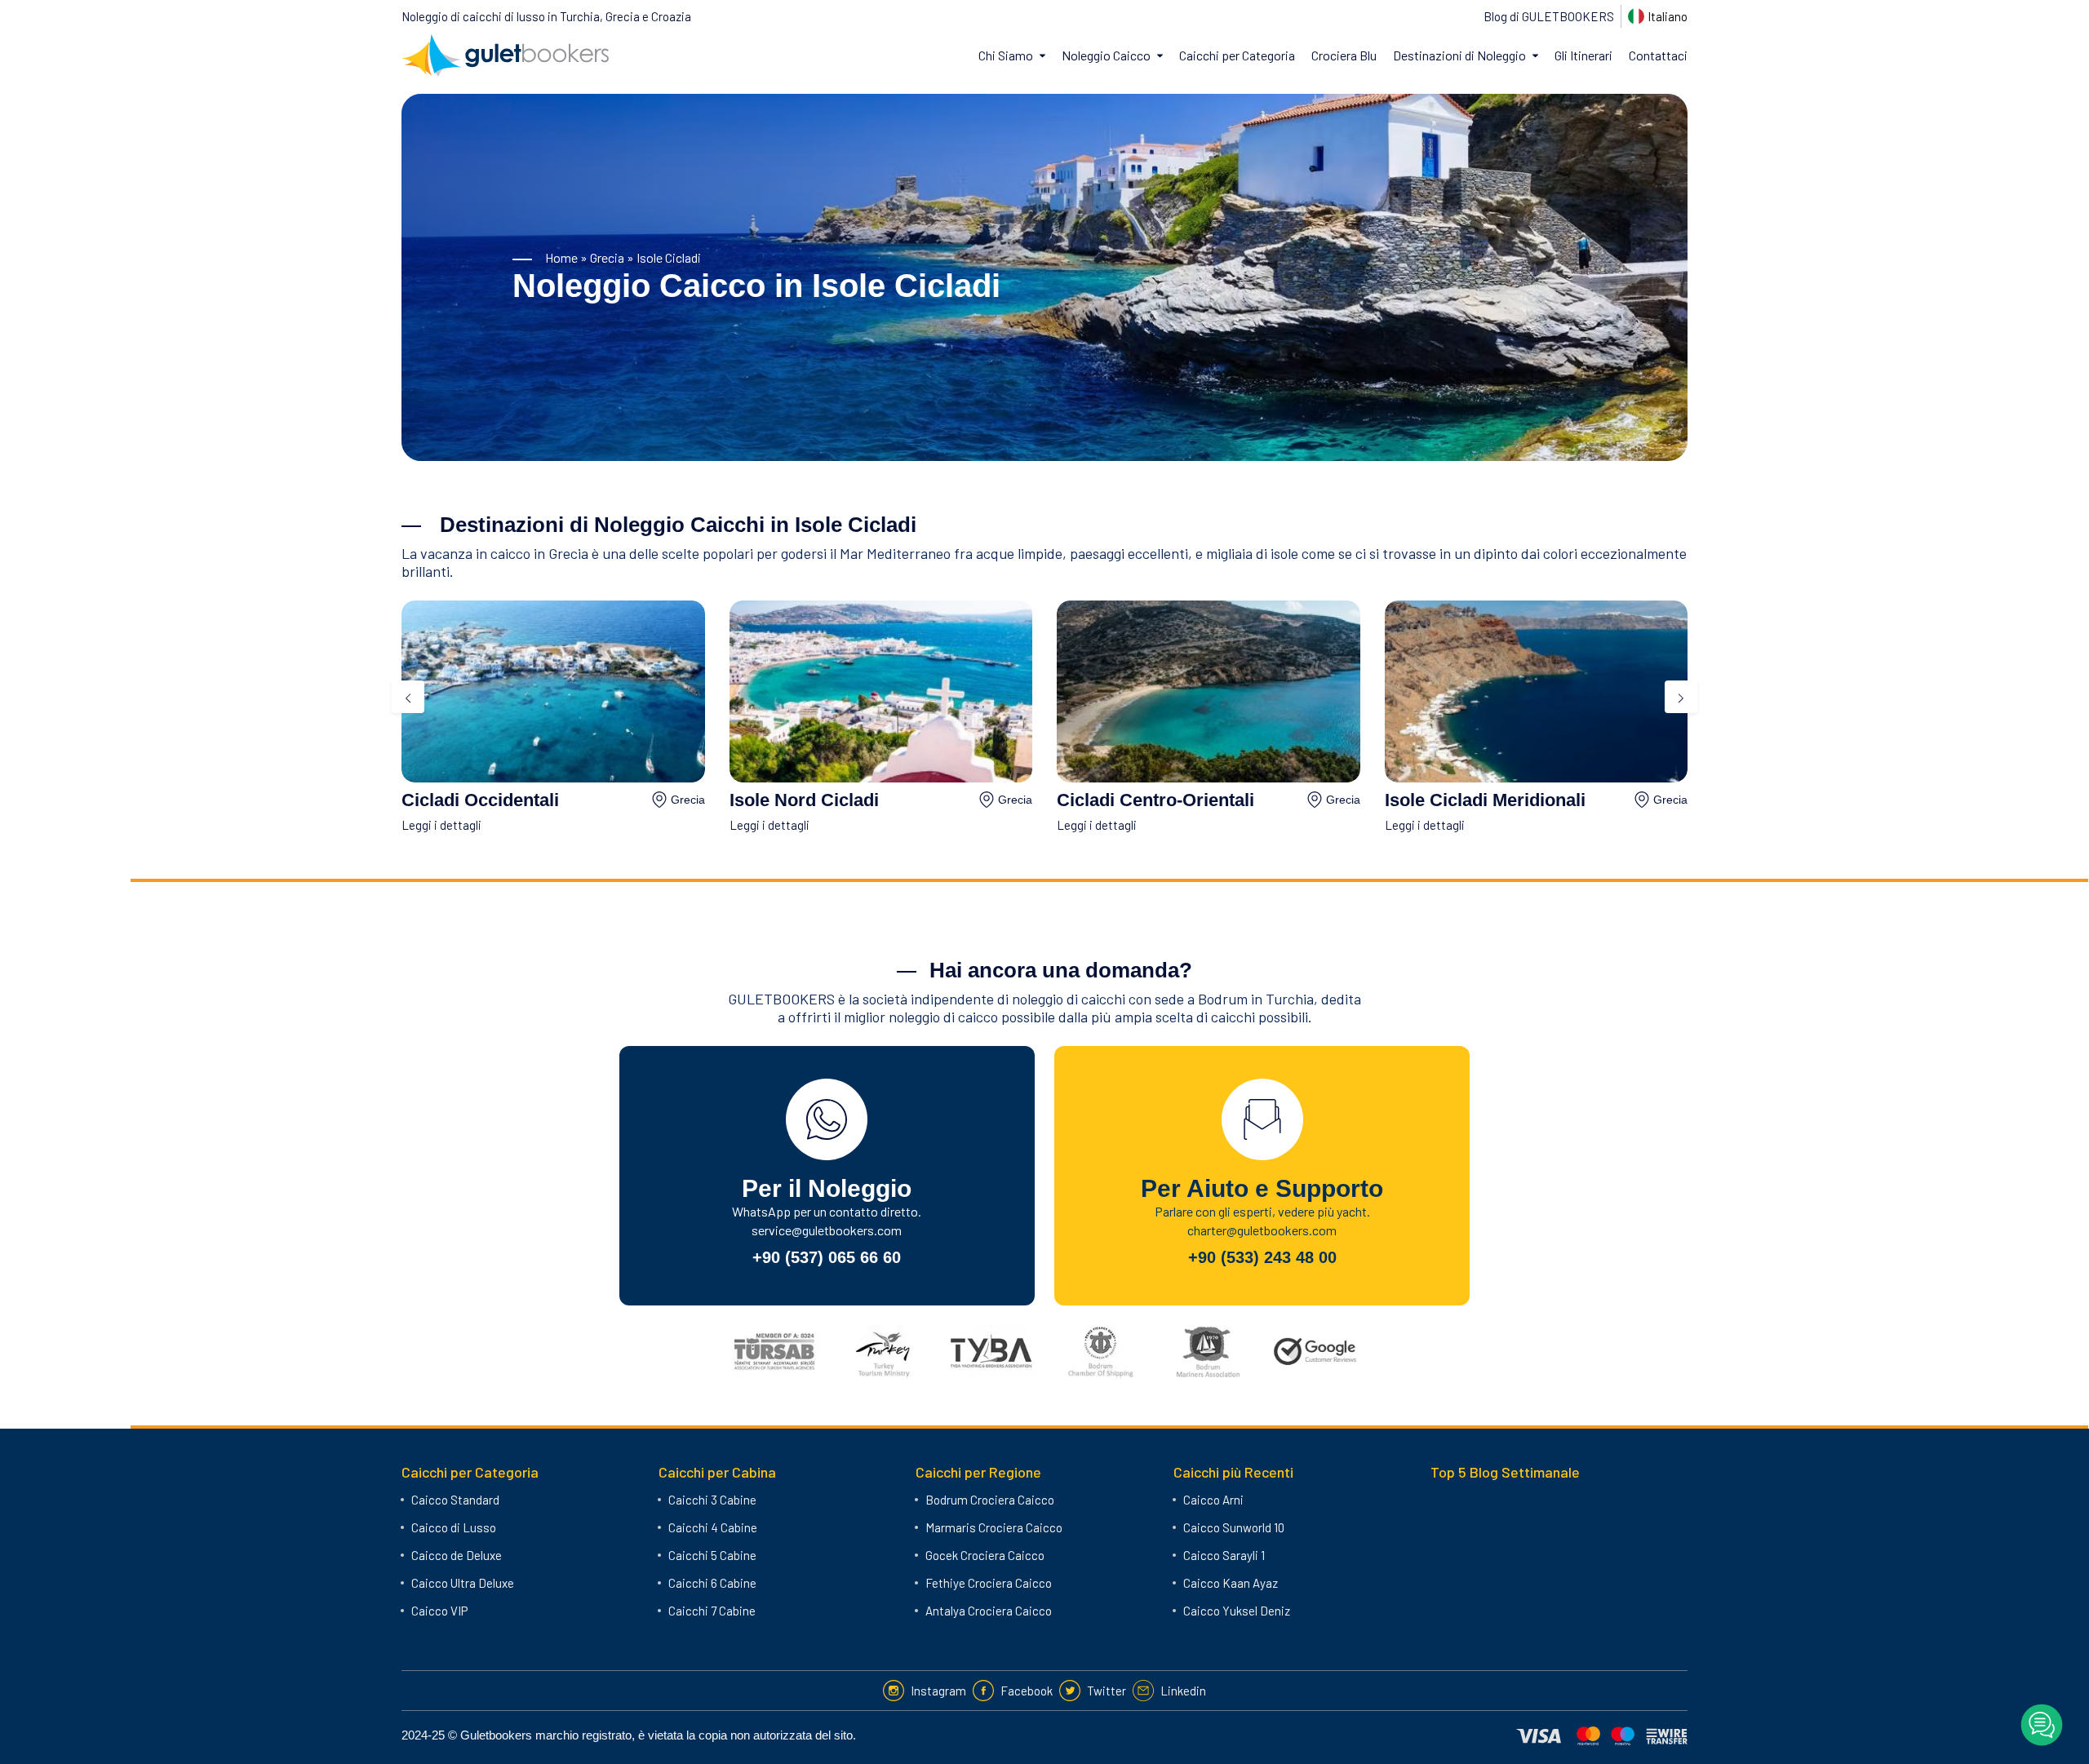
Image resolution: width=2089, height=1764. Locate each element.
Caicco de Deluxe (457, 1555)
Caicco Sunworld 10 (1234, 1527)
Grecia (607, 257)
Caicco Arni (1213, 1500)
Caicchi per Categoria (1237, 55)
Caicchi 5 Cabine (712, 1555)
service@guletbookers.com (827, 1230)
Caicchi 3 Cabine (712, 1500)
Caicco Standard (455, 1500)
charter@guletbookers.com (1262, 1230)
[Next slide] (1681, 697)
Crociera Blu (1344, 55)
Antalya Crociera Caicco (989, 1611)
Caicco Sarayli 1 (1224, 1555)
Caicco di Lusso (454, 1527)
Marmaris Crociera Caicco (994, 1527)
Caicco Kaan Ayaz (1231, 1583)
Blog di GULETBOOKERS (1549, 16)
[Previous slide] (408, 697)
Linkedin (1183, 1691)
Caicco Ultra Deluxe (463, 1583)
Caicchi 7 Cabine (712, 1611)
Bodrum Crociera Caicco (990, 1500)
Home (561, 257)
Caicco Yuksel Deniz (1237, 1611)
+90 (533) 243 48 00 (1262, 1257)
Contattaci (1658, 55)
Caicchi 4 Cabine (713, 1527)
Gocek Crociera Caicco (985, 1555)
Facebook (1027, 1691)
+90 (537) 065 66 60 (827, 1257)
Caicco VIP (439, 1611)
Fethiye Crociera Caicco (989, 1583)
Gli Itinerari (1583, 55)
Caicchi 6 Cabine (712, 1583)
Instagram (938, 1691)
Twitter (1107, 1691)
